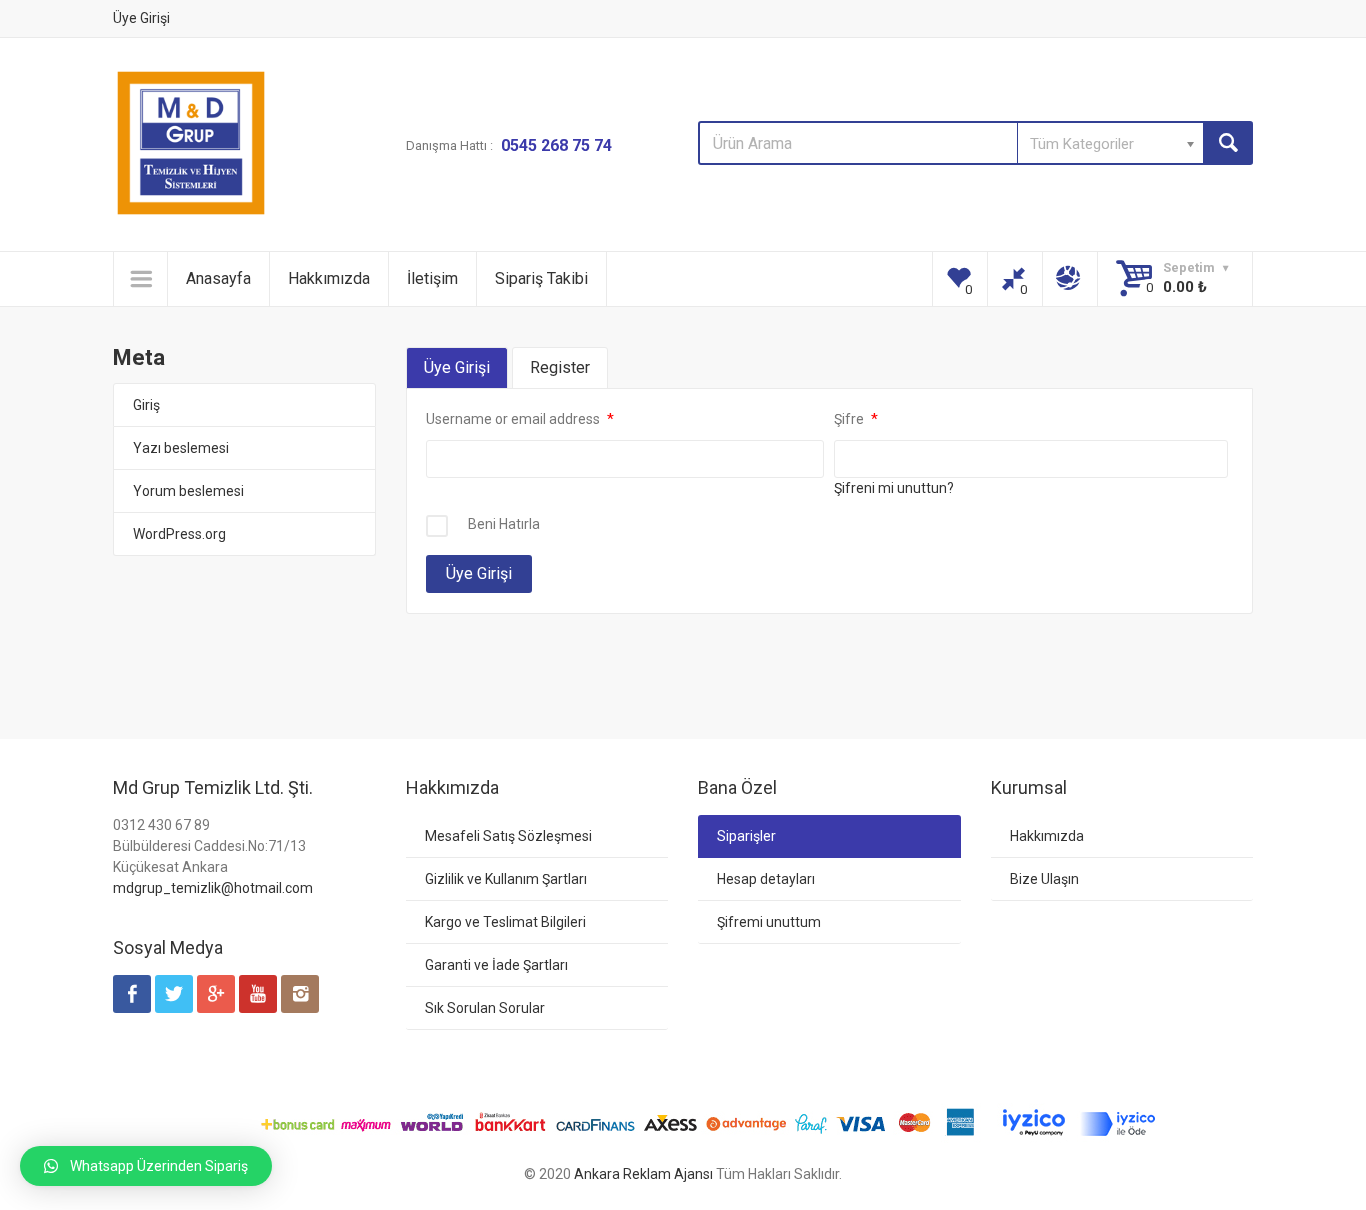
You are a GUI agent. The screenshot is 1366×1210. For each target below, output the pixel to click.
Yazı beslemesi (181, 448)
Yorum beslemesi (188, 491)
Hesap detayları (766, 879)
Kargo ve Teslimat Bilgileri (505, 922)
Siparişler (746, 836)
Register (560, 367)
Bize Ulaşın (1044, 879)
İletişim (432, 278)
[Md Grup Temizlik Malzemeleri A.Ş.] (191, 143)
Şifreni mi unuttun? (894, 488)
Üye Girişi (141, 18)
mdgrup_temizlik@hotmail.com (213, 888)
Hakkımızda (329, 278)
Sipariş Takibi (541, 278)
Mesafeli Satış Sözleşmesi (508, 836)
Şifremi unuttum (769, 922)
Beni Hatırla (504, 524)
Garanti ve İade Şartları (496, 965)
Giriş (146, 405)
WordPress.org (179, 534)
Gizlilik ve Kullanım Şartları (506, 879)
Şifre (850, 419)
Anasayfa (218, 278)
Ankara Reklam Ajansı (643, 1174)
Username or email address (514, 419)
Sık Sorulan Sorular (485, 1008)
